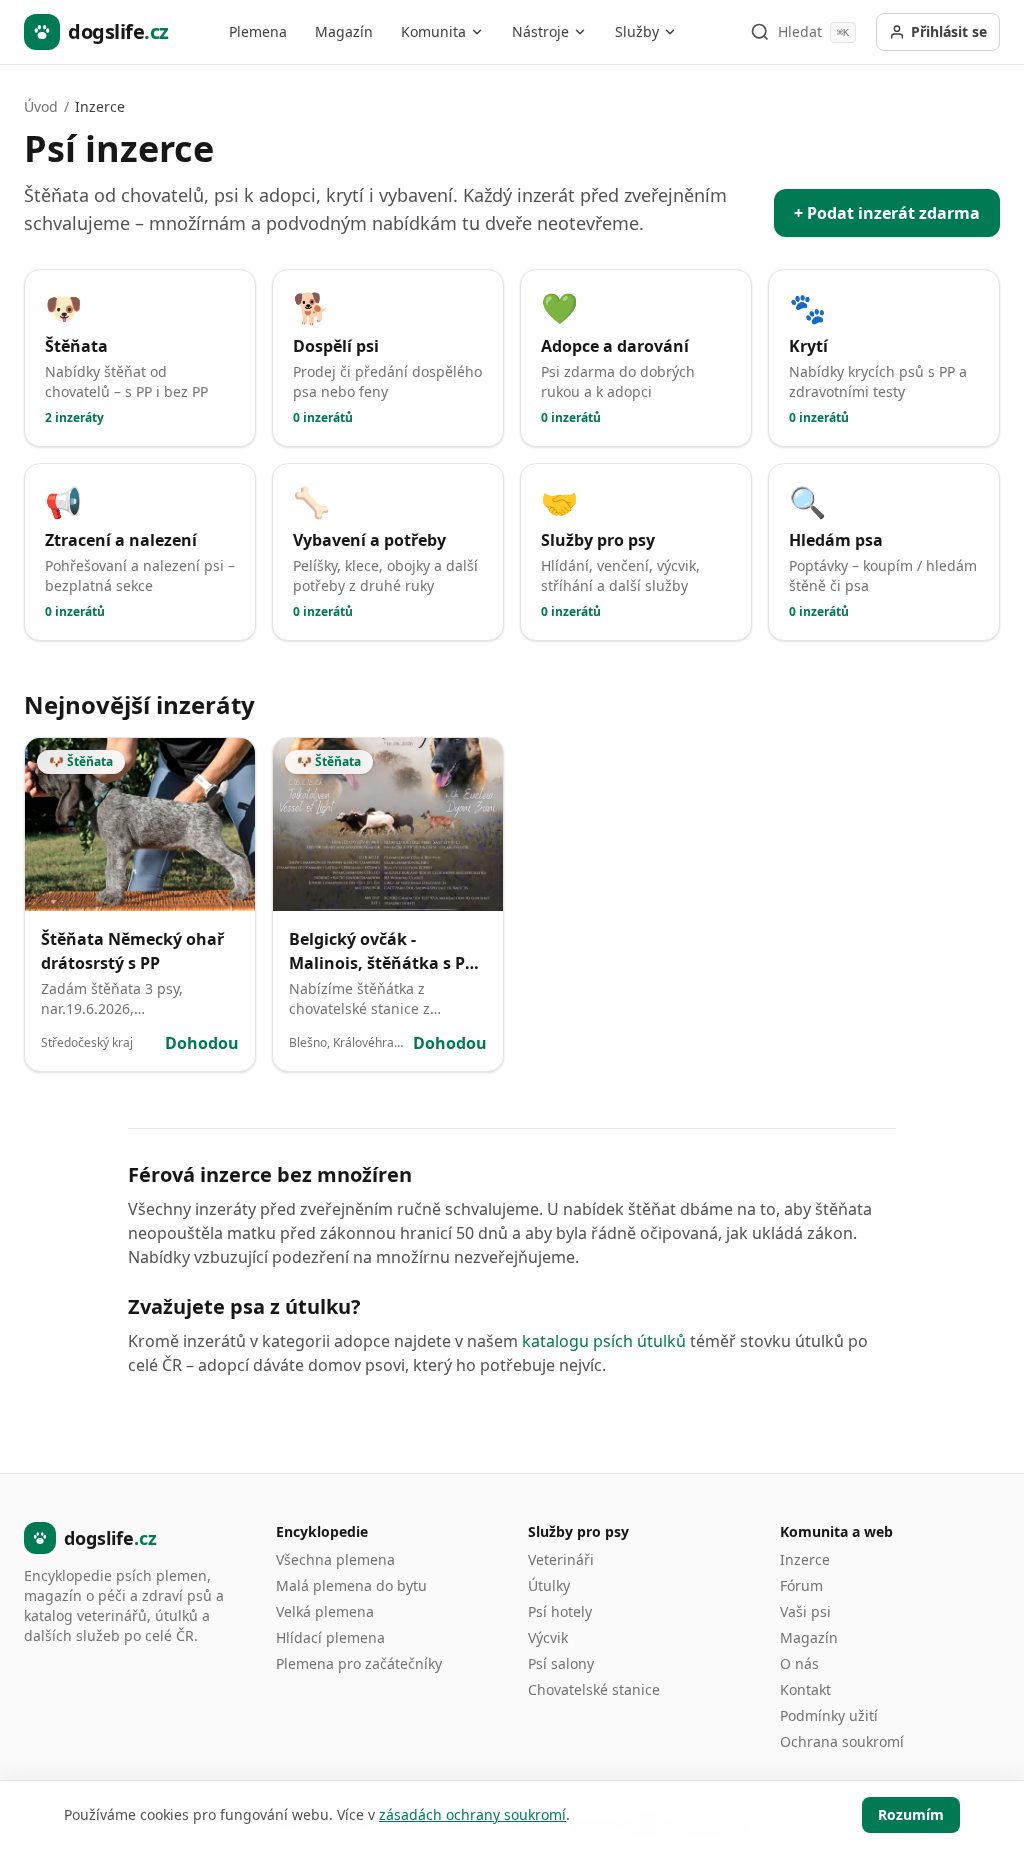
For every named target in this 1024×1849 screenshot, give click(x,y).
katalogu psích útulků (604, 1341)
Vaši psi (805, 1611)
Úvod (41, 106)
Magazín (344, 31)
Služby (637, 31)
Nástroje (540, 31)
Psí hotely (560, 1611)
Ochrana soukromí (842, 1741)
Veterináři (561, 1559)
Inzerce (805, 1559)
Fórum (801, 1585)
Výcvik (548, 1637)
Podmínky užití (829, 1715)
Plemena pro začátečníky (359, 1663)
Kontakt (805, 1689)
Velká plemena (325, 1611)
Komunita (433, 31)
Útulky (549, 1585)
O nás (799, 1663)
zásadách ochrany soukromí (472, 1814)
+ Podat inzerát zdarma (887, 213)
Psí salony (561, 1663)
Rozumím (911, 1814)
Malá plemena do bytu (351, 1585)
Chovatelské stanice (594, 1689)
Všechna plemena (335, 1559)
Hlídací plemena (330, 1637)
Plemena (258, 31)
